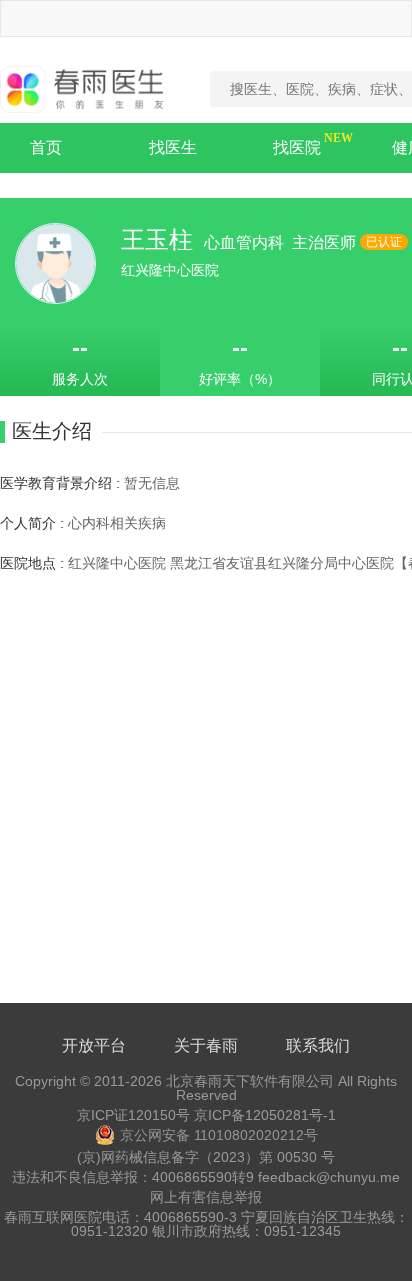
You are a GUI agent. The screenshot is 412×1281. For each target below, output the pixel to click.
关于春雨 (206, 1045)
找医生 (173, 147)
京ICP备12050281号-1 (265, 1115)
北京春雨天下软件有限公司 (250, 1081)
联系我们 (318, 1045)
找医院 (297, 147)
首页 (46, 147)
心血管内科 (246, 242)
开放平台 (94, 1045)
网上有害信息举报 (206, 1197)
